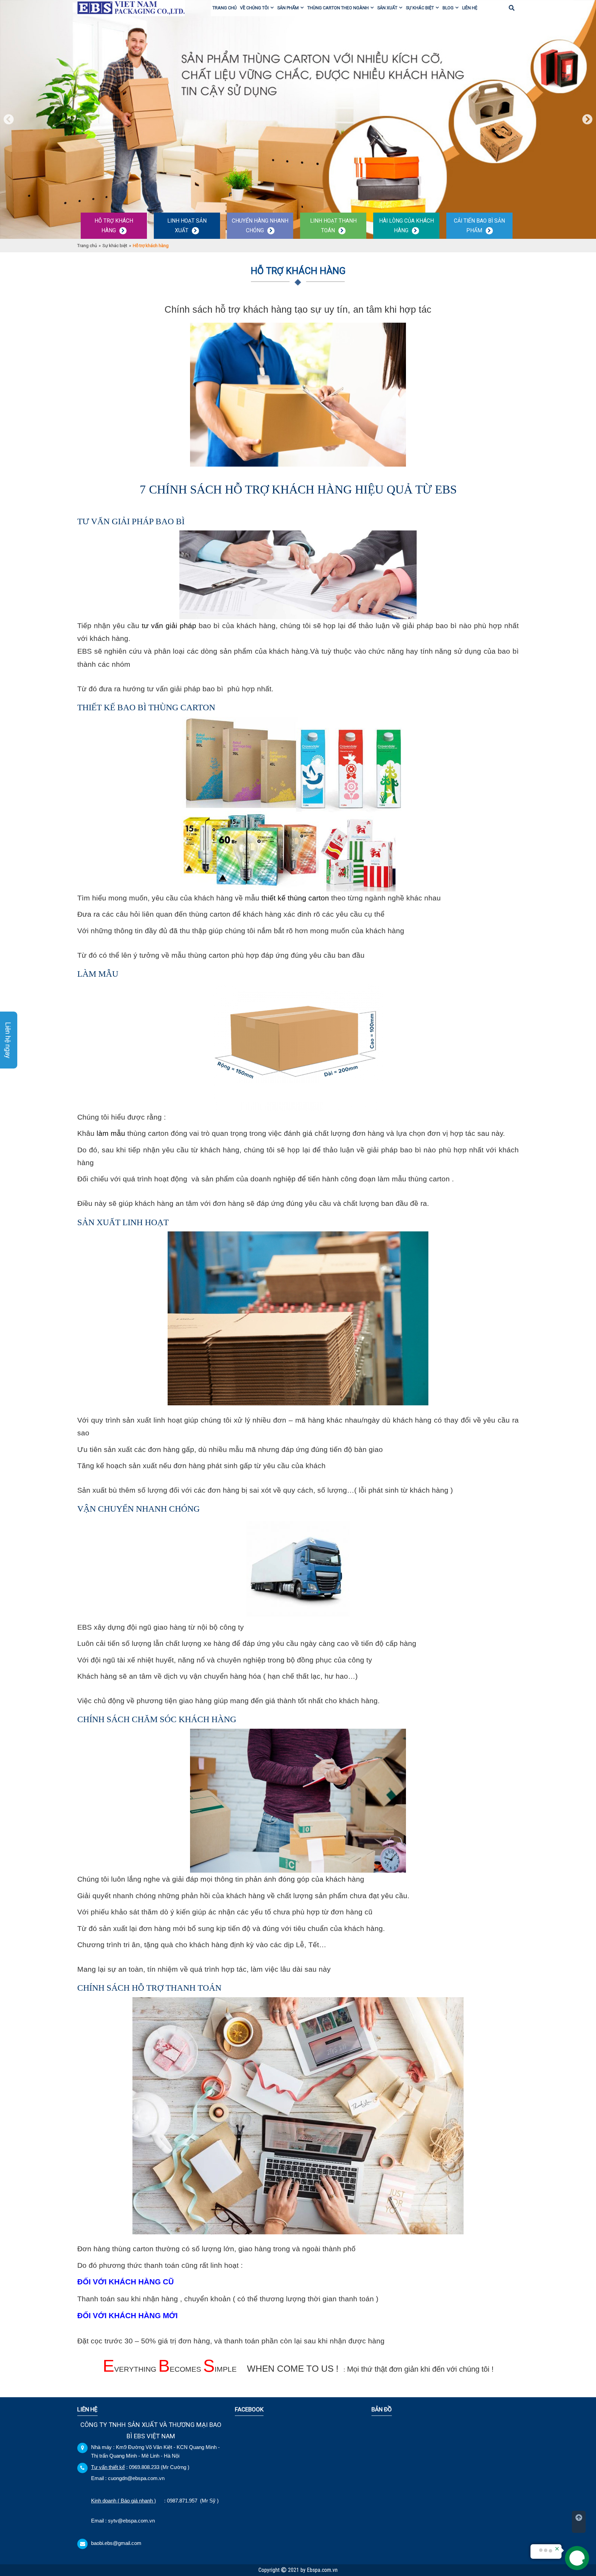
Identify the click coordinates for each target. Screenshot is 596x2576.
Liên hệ (470, 8)
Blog (448, 8)
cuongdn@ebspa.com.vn (136, 2478)
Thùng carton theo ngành (338, 8)
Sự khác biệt (420, 8)
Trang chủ (225, 8)
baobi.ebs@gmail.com (116, 2543)
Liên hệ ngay (8, 1040)
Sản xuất (387, 8)
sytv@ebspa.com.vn (131, 2521)
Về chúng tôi (254, 8)
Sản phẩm (288, 8)
